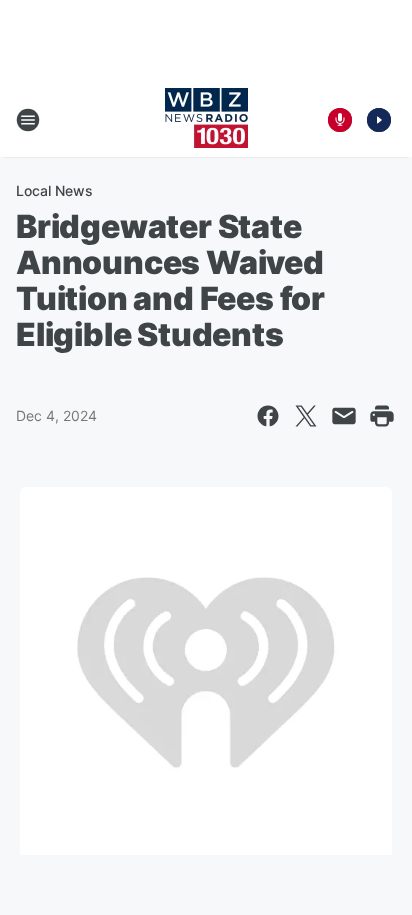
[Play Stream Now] (379, 120)
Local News (54, 190)
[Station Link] (206, 120)
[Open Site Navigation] (28, 120)
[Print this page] (382, 416)
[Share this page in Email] (344, 416)
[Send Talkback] (340, 120)
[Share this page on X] (306, 416)
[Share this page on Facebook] (268, 416)
